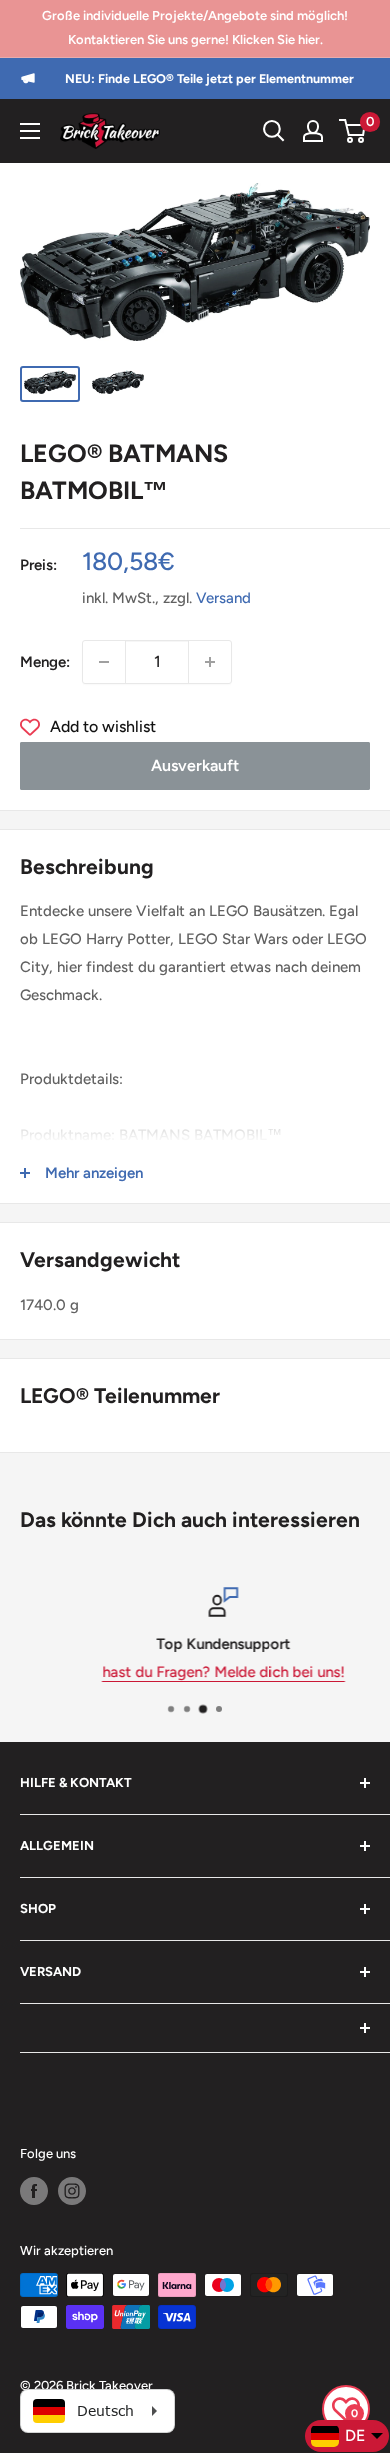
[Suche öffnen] (274, 131)
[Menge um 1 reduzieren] (104, 662)
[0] (353, 131)
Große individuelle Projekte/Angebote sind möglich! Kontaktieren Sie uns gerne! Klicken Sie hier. (195, 27)
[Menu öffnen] (30, 131)
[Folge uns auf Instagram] (72, 2191)
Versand (223, 598)
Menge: (45, 662)
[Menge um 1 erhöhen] (210, 662)
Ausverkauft (195, 765)
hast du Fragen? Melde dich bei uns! (196, 1672)
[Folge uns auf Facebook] (34, 2191)
